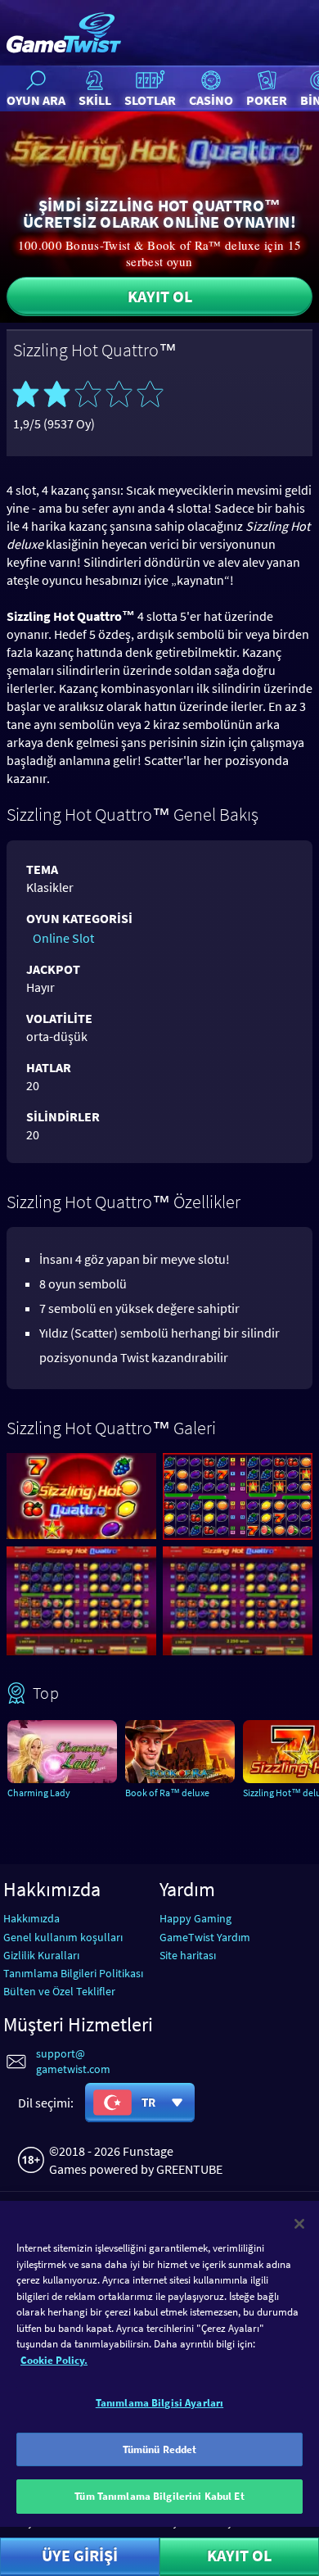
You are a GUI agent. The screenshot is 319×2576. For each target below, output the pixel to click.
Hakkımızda (31, 1918)
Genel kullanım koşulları (63, 1937)
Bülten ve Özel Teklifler (59, 1991)
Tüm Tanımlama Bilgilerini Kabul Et (159, 2496)
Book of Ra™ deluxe (167, 1793)
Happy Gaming (195, 1918)
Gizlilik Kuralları (41, 1955)
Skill (95, 100)
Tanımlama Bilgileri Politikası (73, 1973)
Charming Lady (39, 1793)
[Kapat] (299, 2224)
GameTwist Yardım (205, 1937)
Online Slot (63, 938)
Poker (267, 100)
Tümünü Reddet (160, 2449)
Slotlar (150, 100)
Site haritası (188, 1955)
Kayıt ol (160, 296)
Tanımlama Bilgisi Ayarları (159, 2403)
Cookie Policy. (54, 2360)
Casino (211, 100)
